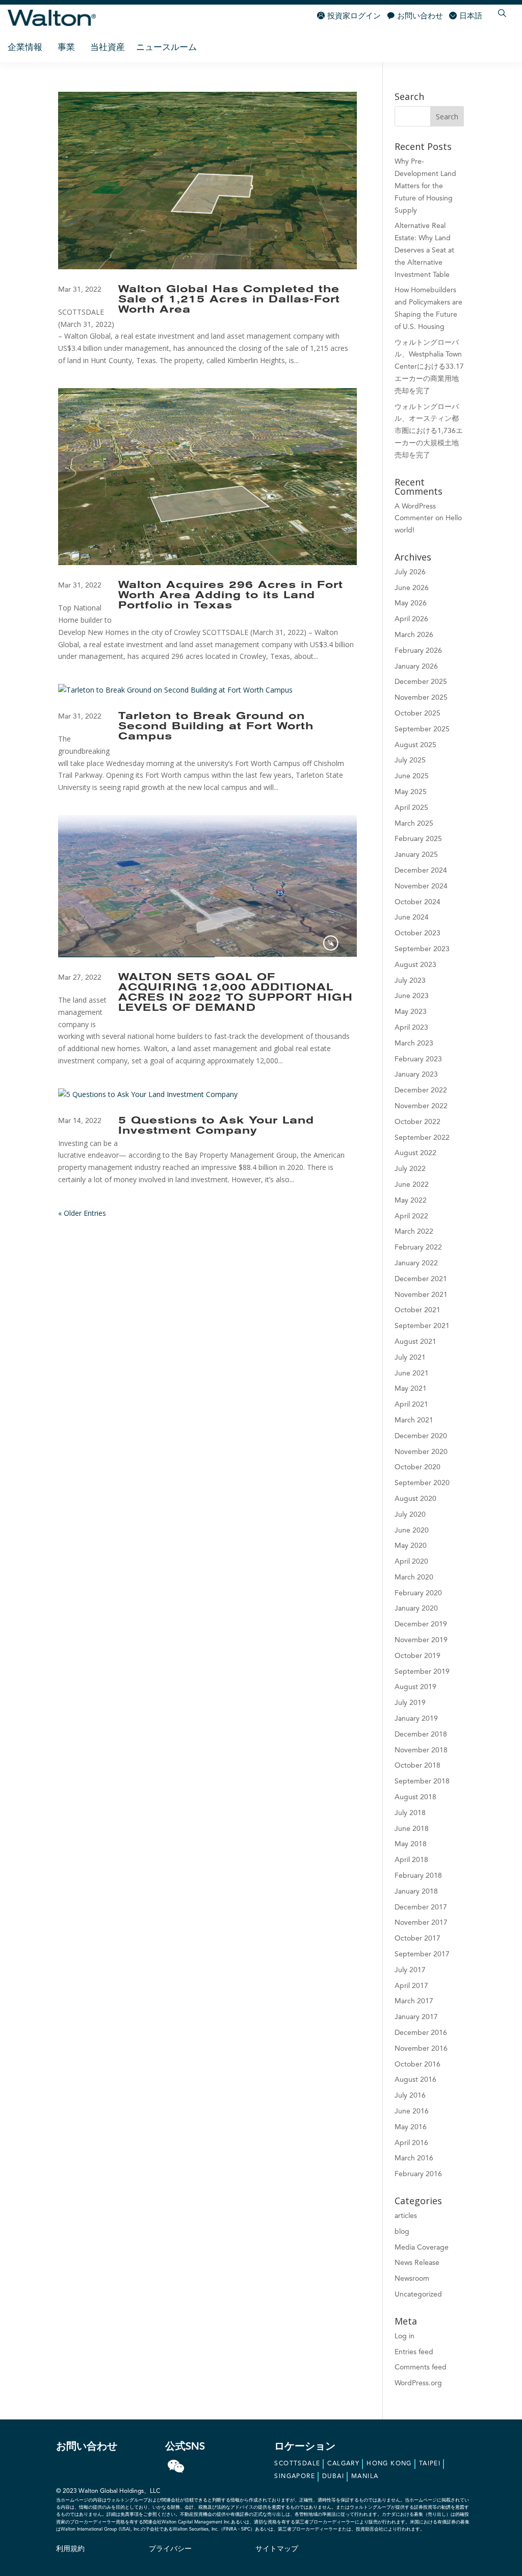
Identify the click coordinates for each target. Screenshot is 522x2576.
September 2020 (422, 1483)
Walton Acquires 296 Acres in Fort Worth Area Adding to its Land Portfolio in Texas (231, 596)
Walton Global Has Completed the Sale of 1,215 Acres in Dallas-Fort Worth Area (229, 300)
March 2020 (414, 1577)
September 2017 (422, 1954)
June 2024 (412, 917)
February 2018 (418, 1876)
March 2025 (414, 824)
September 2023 (422, 949)
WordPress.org (418, 2383)
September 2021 (422, 1326)
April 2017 (411, 1986)
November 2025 (421, 698)
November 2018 (421, 1750)
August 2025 (415, 745)
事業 (66, 48)
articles (406, 2216)
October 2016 (417, 2064)
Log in (404, 2336)
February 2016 (418, 2174)
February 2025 (418, 839)
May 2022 (411, 1201)
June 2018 (412, 1829)
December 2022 (421, 1090)
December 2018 (421, 1735)
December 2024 (421, 871)
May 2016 (411, 2127)
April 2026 (411, 619)
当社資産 (108, 48)
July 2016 (410, 2096)
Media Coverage (422, 2248)
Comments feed (421, 2367)
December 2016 (421, 2033)
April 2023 (411, 1028)
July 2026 (410, 572)
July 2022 (410, 1169)
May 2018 (411, 1844)
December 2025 (421, 682)
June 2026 (412, 588)
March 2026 (414, 635)
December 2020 (421, 1436)
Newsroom (412, 2279)
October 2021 (417, 1310)
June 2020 (412, 1531)
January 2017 (416, 2017)
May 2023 (411, 1012)
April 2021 (411, 1405)
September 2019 (422, 1672)
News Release (417, 2263)
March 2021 (414, 1420)
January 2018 (416, 1892)
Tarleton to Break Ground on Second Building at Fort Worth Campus (216, 727)
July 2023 (410, 981)
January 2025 (416, 855)
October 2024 (417, 902)
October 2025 (417, 713)
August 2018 (415, 1797)
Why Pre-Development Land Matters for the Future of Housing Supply (425, 186)
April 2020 (411, 1562)
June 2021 (412, 1373)
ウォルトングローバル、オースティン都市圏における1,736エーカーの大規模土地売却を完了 (429, 431)
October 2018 (417, 1766)
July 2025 (410, 760)
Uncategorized (418, 2294)
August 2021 (415, 1342)
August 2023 (415, 965)
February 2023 (418, 1059)
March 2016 (414, 2158)
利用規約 (70, 2549)
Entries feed (414, 2352)
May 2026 (411, 603)
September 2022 (422, 1138)
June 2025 (412, 776)
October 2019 (417, 1656)
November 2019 (421, 1640)
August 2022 (415, 1153)
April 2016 (411, 2143)
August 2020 (415, 1499)
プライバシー (170, 2549)
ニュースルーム (166, 48)
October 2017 (417, 1939)
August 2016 (415, 2080)
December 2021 (421, 1279)
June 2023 (412, 996)
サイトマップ (277, 2549)
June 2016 (412, 2111)
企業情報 (25, 48)
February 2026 (418, 651)
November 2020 (421, 1452)
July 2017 (410, 1970)
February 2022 (418, 1247)
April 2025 (411, 808)
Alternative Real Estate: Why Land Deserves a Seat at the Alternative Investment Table (424, 250)
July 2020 (410, 1515)
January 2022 (416, 1263)
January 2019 (416, 1719)
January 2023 (416, 1075)
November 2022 (421, 1106)
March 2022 (414, 1232)
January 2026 (416, 667)
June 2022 (412, 1185)
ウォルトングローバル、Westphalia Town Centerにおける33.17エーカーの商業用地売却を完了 (429, 367)
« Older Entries (82, 1213)
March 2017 (414, 2001)
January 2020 (416, 1609)
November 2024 (421, 886)
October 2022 (417, 1122)
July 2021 (410, 1358)
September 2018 (422, 1781)
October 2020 (417, 1467)
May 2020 (411, 1546)
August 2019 (415, 1687)
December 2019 (421, 1624)
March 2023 (414, 1043)
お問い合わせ (420, 17)
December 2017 (421, 1907)
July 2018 (410, 1813)
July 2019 (410, 1703)
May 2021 (411, 1389)
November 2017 (421, 1923)
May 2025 (411, 792)
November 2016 (421, 2049)
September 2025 (422, 729)
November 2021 (421, 1295)
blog (402, 2232)
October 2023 (417, 933)
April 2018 (411, 1860)
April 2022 (411, 1216)
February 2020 (418, 1593)
